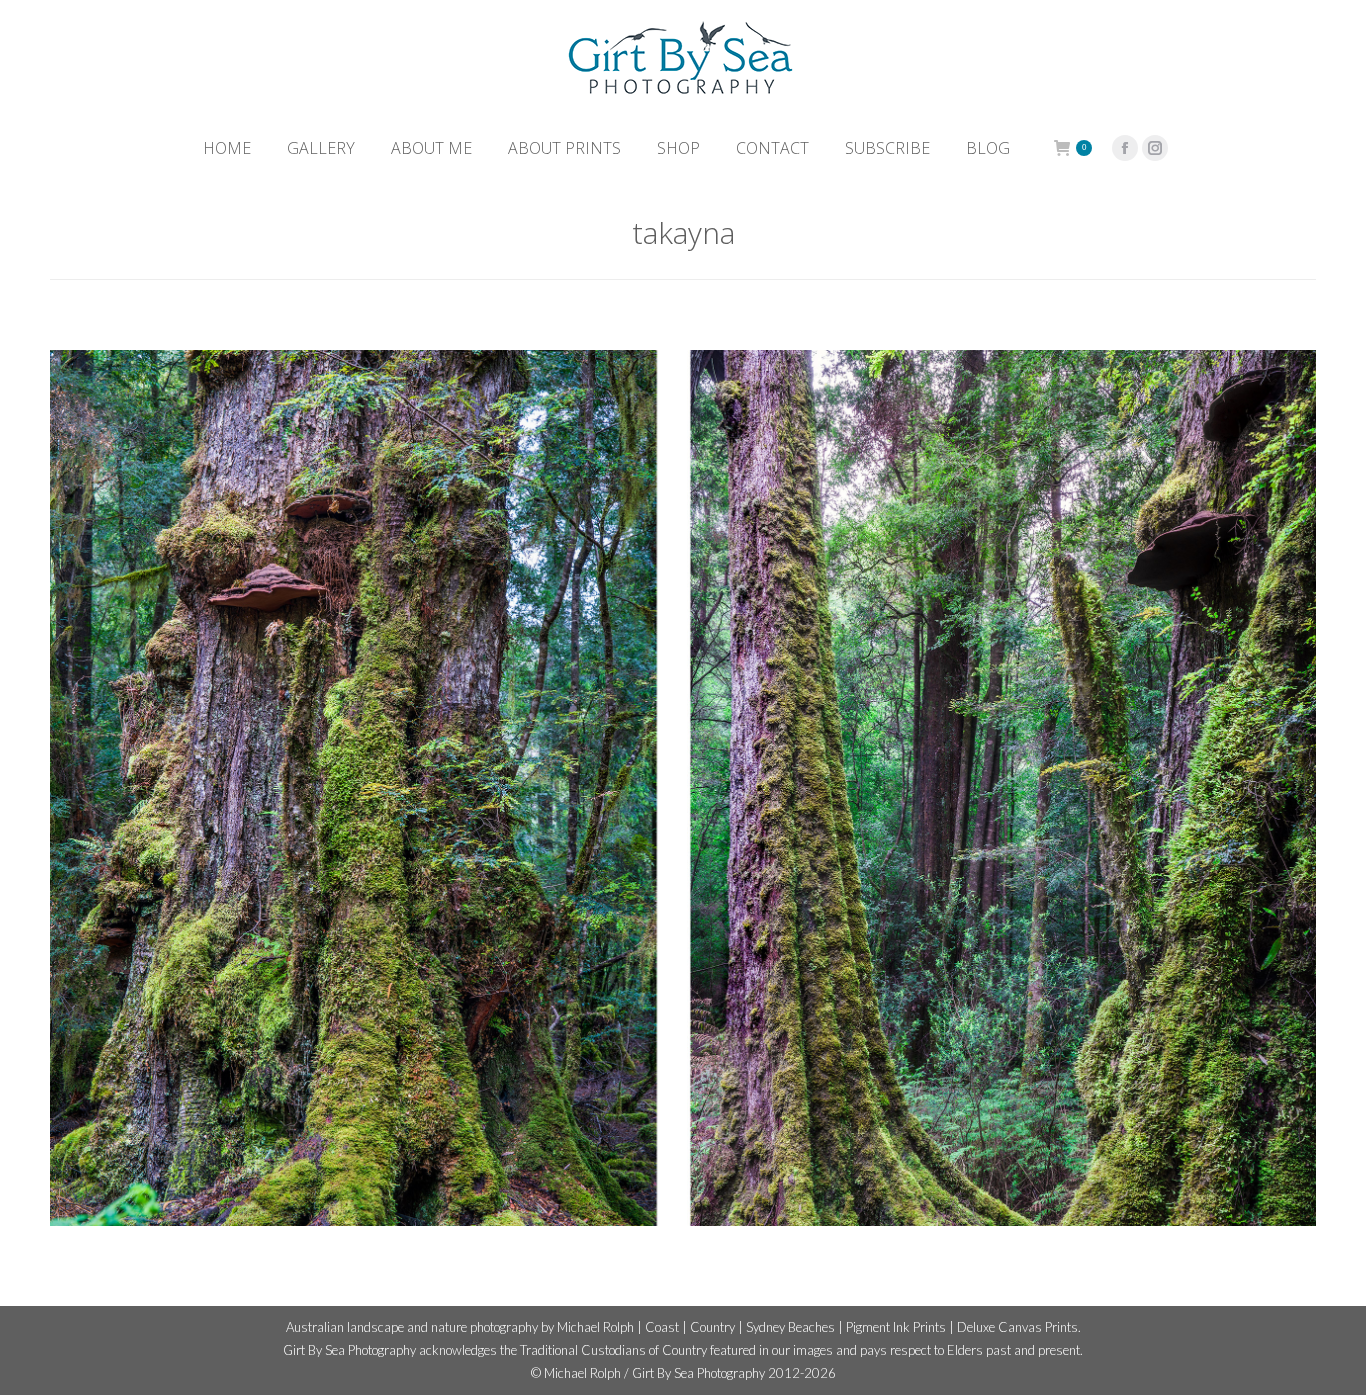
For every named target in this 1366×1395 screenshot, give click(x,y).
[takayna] (683, 788)
